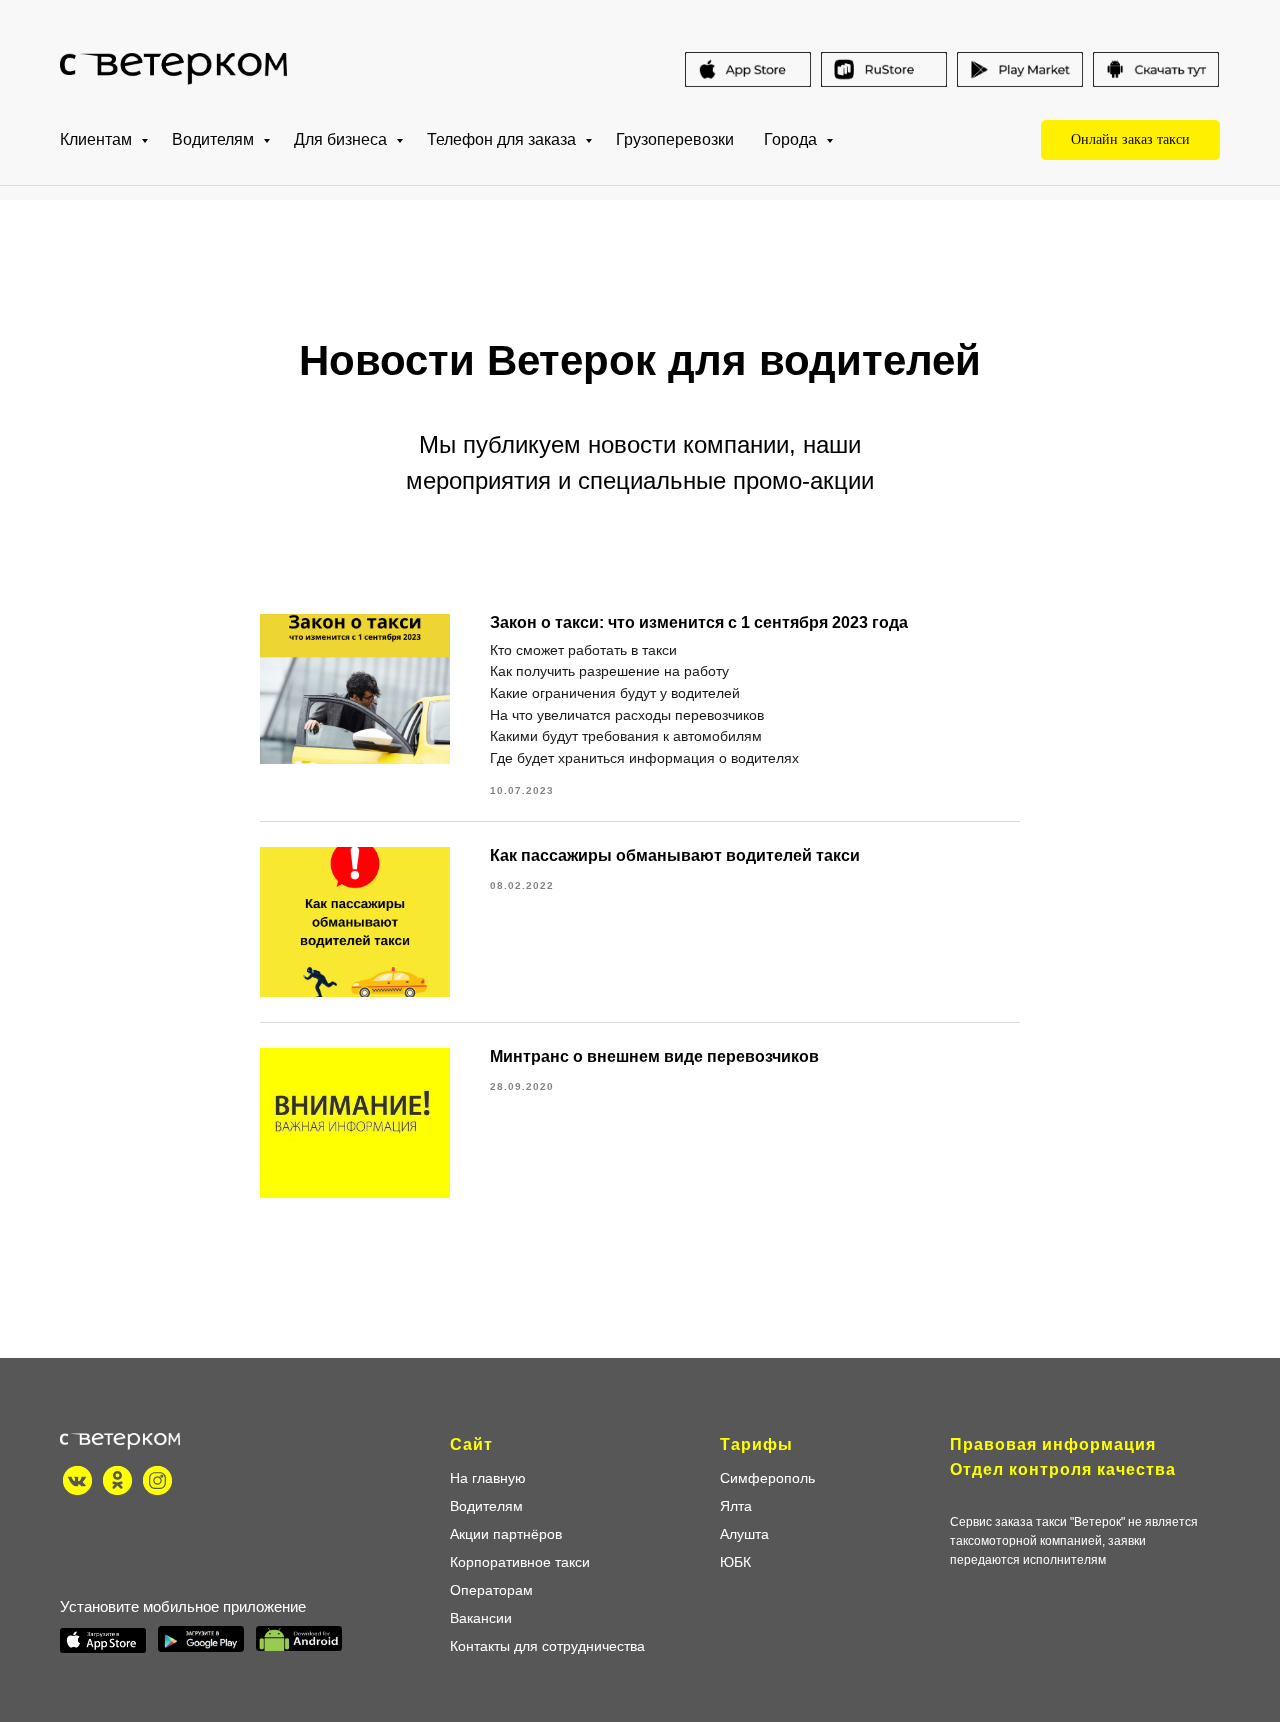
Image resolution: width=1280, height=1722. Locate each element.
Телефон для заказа (503, 139)
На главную (488, 1478)
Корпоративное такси (520, 1562)
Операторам (491, 1590)
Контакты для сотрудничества (547, 1646)
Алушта (744, 1534)
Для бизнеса (342, 139)
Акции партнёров (506, 1534)
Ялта (736, 1506)
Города (792, 139)
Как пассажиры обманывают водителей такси (675, 855)
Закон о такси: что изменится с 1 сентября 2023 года (699, 622)
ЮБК (735, 1562)
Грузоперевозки (675, 139)
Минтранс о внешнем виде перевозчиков (654, 1056)
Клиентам (98, 139)
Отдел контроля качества (1063, 1469)
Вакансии (481, 1618)
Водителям (215, 139)
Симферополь (767, 1478)
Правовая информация (1053, 1444)
